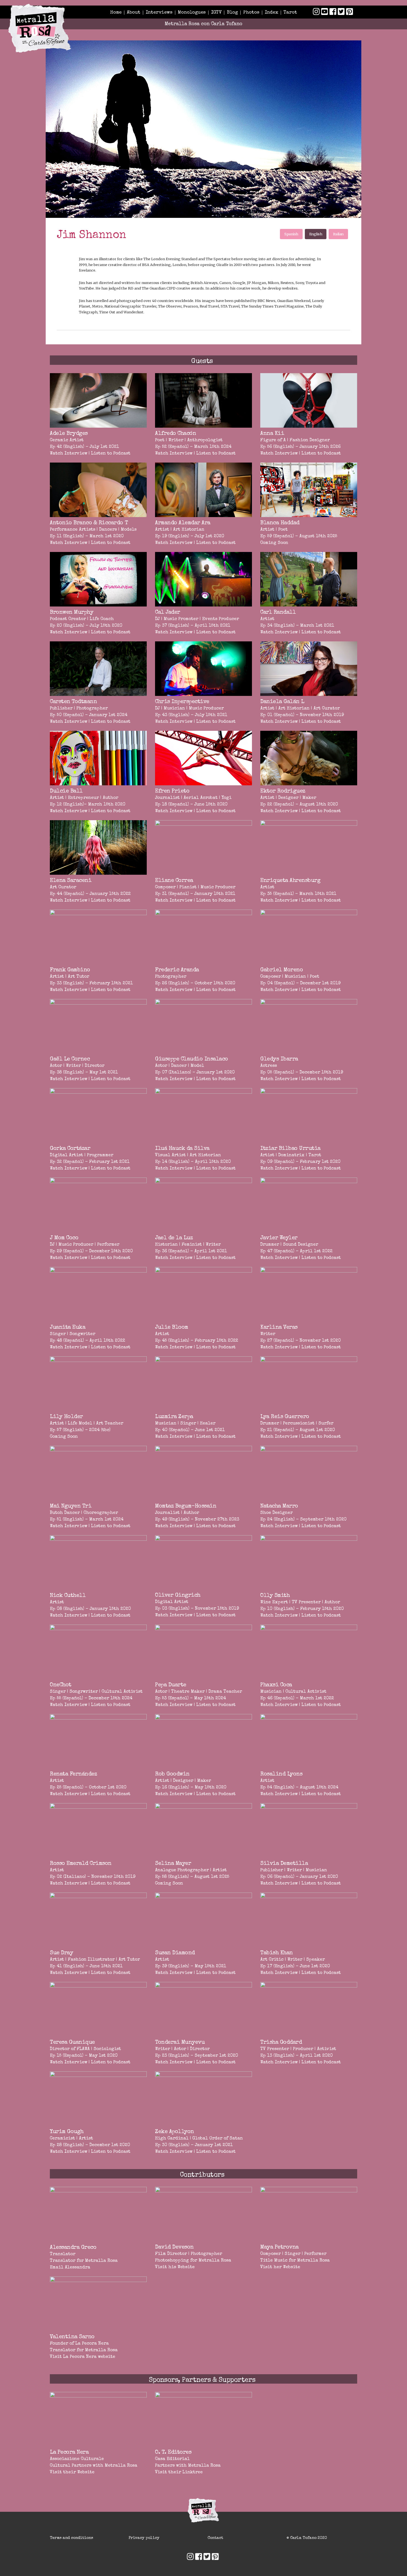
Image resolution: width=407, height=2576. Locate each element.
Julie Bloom (172, 1328)
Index (271, 13)
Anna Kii (272, 434)
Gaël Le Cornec (70, 1059)
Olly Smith (275, 1596)
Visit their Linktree (179, 2472)
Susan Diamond (175, 1953)
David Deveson (174, 2247)
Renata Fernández (73, 1774)
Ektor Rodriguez (283, 791)
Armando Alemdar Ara (183, 523)
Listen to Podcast (111, 454)
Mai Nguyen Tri (71, 1506)
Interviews (159, 13)
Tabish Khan (277, 1953)
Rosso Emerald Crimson (81, 1864)
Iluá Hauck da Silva (182, 1149)
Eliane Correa (174, 881)
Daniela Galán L (282, 702)
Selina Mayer (173, 1864)
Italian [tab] (338, 234)
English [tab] (316, 234)
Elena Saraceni (71, 881)
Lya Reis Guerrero (285, 1417)
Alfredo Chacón (176, 434)
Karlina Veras (279, 1328)
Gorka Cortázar (70, 1149)
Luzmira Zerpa (174, 1417)
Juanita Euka (68, 1328)
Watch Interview (69, 454)
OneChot (61, 1685)
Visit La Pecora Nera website (83, 2357)
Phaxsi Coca (276, 1685)
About (134, 13)
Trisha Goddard (281, 2043)
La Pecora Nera (92, 2344)
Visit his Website (175, 2267)
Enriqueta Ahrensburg (290, 881)
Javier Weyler (279, 1238)
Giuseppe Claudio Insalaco (192, 1059)
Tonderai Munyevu (180, 2043)
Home (116, 13)
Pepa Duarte (171, 1685)
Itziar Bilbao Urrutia (290, 1149)
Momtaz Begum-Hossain (186, 1506)
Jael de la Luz (174, 1238)
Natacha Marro (279, 1506)
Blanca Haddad (280, 523)
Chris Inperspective (182, 702)
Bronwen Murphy (72, 613)
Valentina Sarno (72, 2337)
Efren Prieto (172, 791)
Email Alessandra (70, 2268)
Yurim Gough (67, 2132)
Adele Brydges (69, 434)
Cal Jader (168, 613)
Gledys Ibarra (279, 1059)
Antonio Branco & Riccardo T (89, 523)
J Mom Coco (64, 1238)
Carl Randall (278, 613)
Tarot (290, 13)
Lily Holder (66, 1417)
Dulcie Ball (66, 791)
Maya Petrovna (280, 2247)
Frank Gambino (70, 970)
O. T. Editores (173, 2453)
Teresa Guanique (72, 2043)
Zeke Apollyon (175, 2132)
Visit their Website (72, 2472)
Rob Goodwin (172, 1774)
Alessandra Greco (73, 2248)
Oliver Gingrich (178, 1596)
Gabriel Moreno (282, 970)
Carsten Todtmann (73, 702)
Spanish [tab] (291, 234)
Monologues (192, 13)
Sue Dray (61, 1953)
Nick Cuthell (68, 1596)
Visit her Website (280, 2267)
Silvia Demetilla (284, 1864)
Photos (251, 13)
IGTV (216, 13)
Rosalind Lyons (281, 1774)
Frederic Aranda (177, 970)
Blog (232, 13)
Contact (215, 2538)
